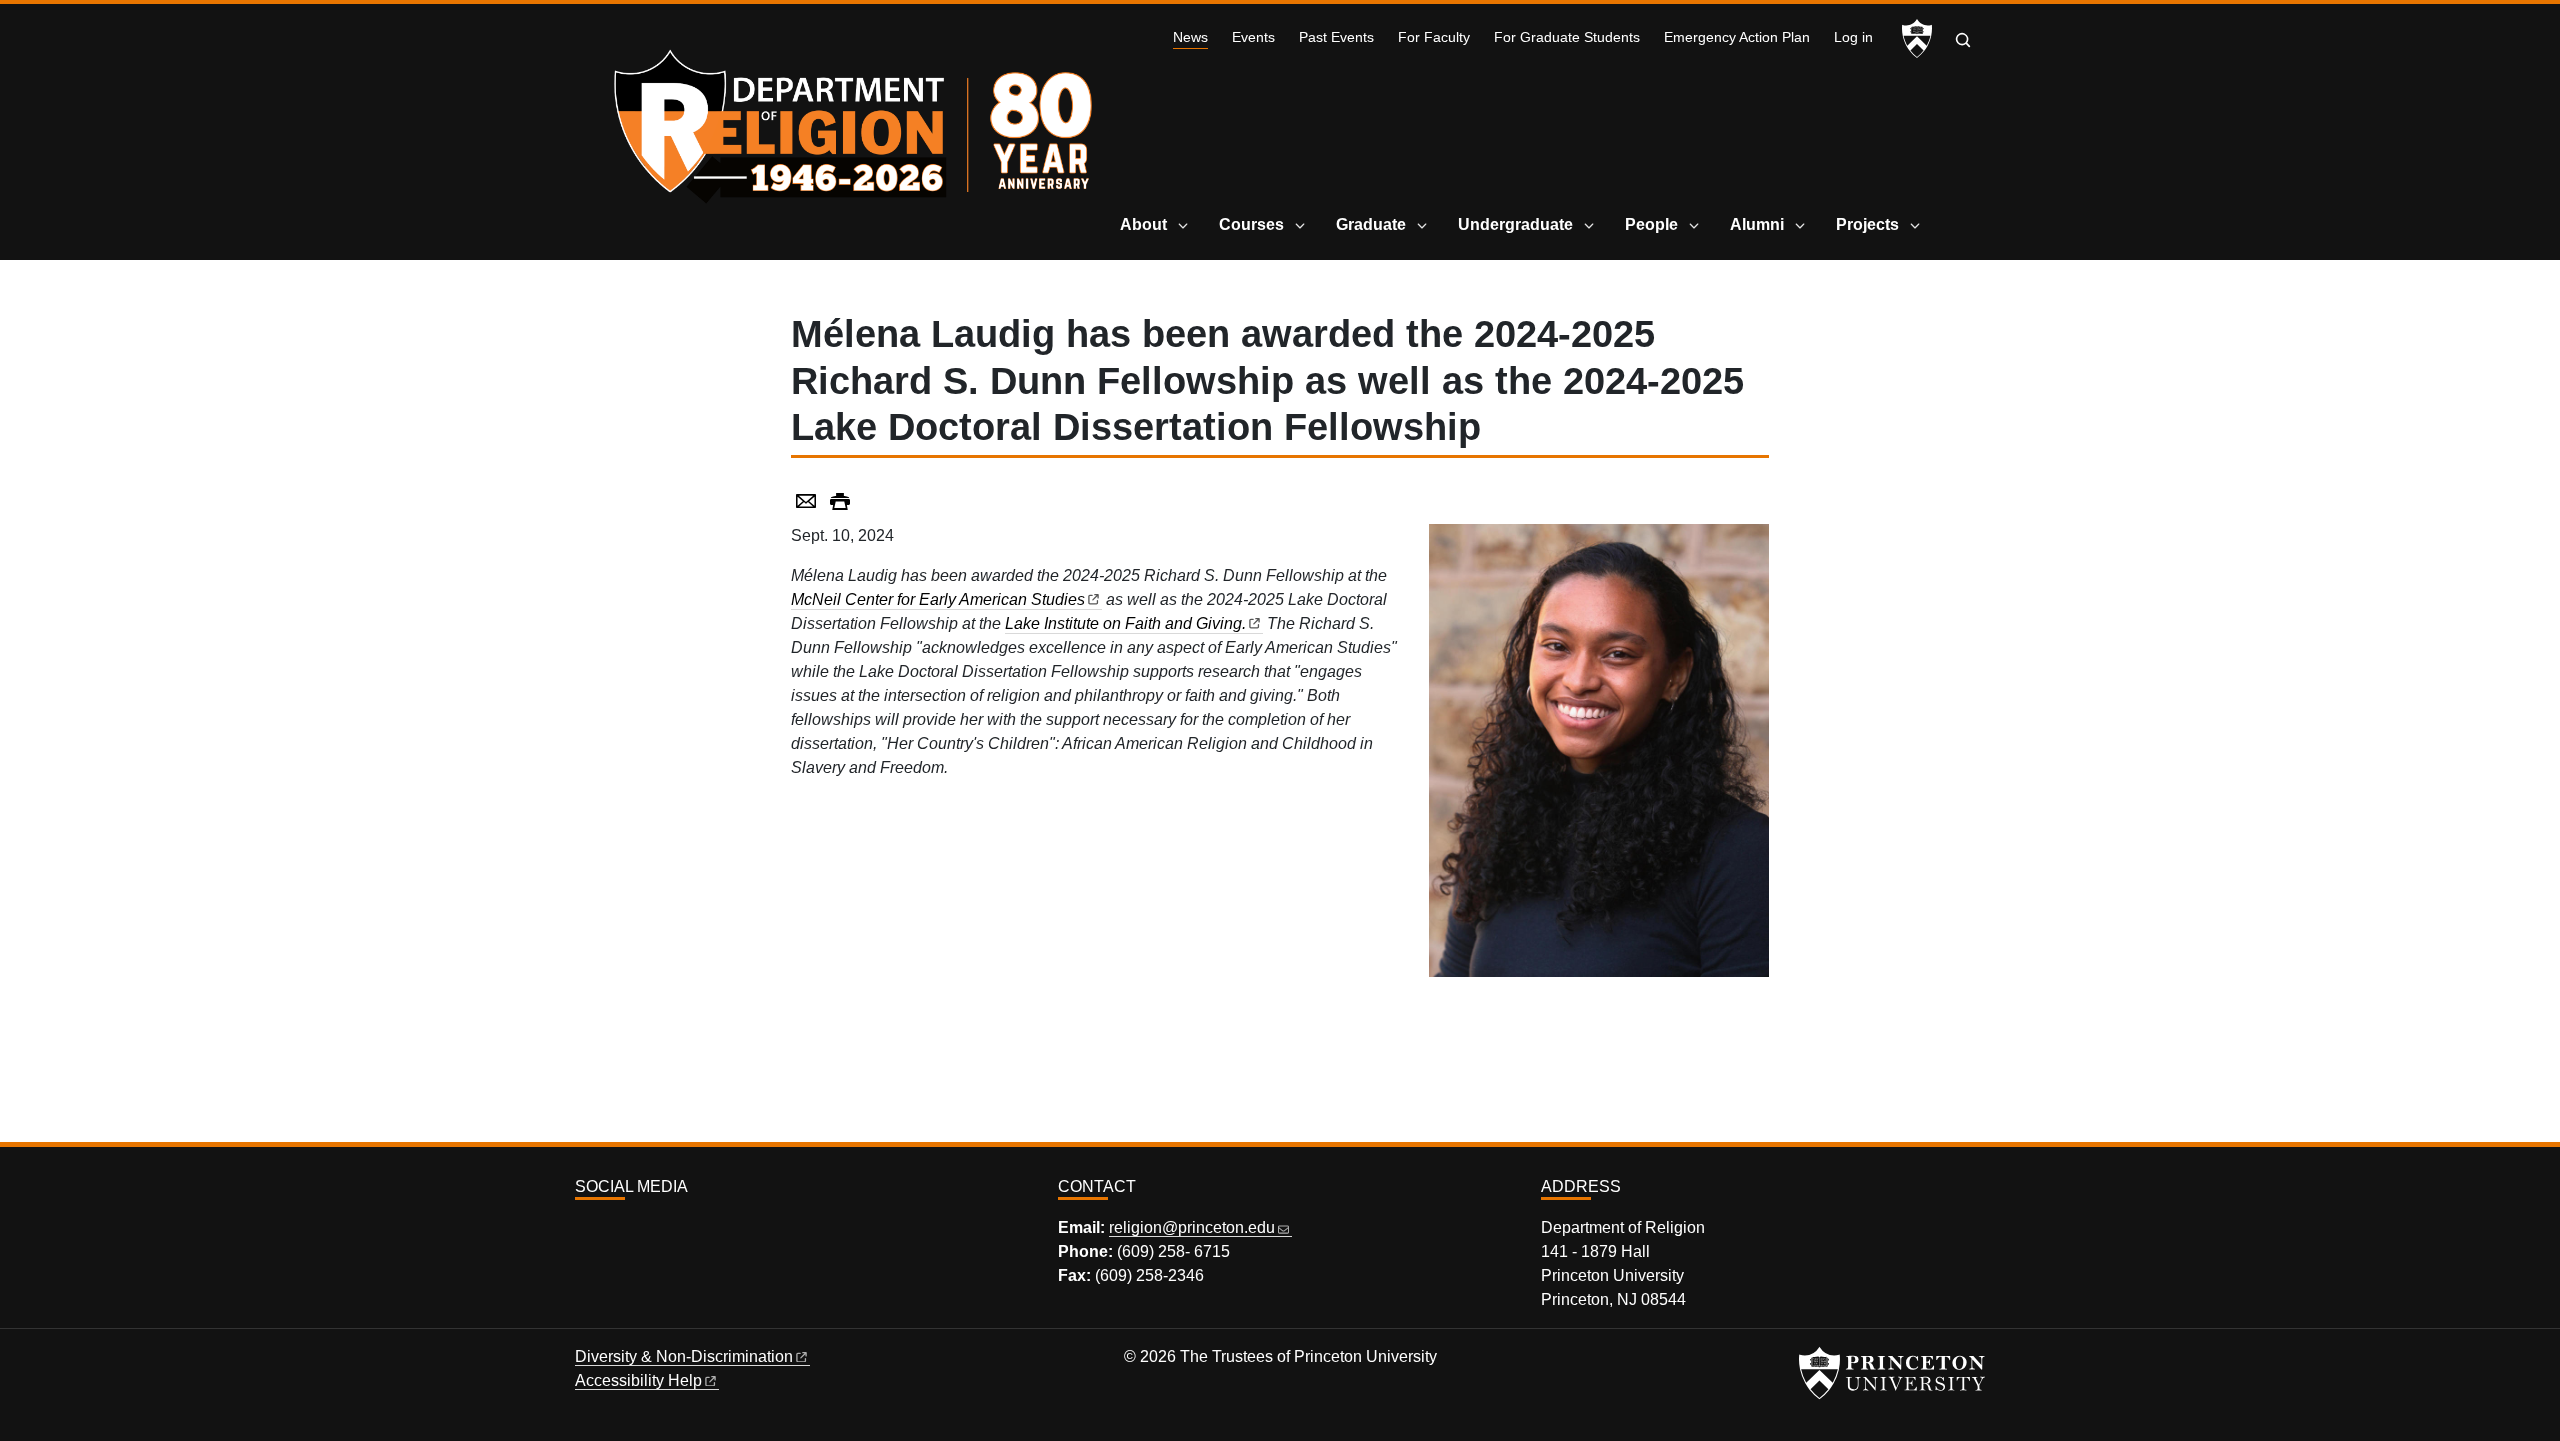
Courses (1251, 224)
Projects (1867, 224)
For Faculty (1434, 37)
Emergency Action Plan (1737, 37)
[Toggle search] (1963, 40)
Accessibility (638, 1380)
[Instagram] (584, 1230)
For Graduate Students (1567, 37)
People (1651, 224)
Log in (1853, 37)
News (1190, 37)
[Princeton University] (1917, 39)
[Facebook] (607, 1230)
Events (1253, 37)
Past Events (1336, 37)
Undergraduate (1515, 224)
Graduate (1371, 224)
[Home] (858, 120)
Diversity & (684, 1356)
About (1143, 224)
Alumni (1757, 224)
